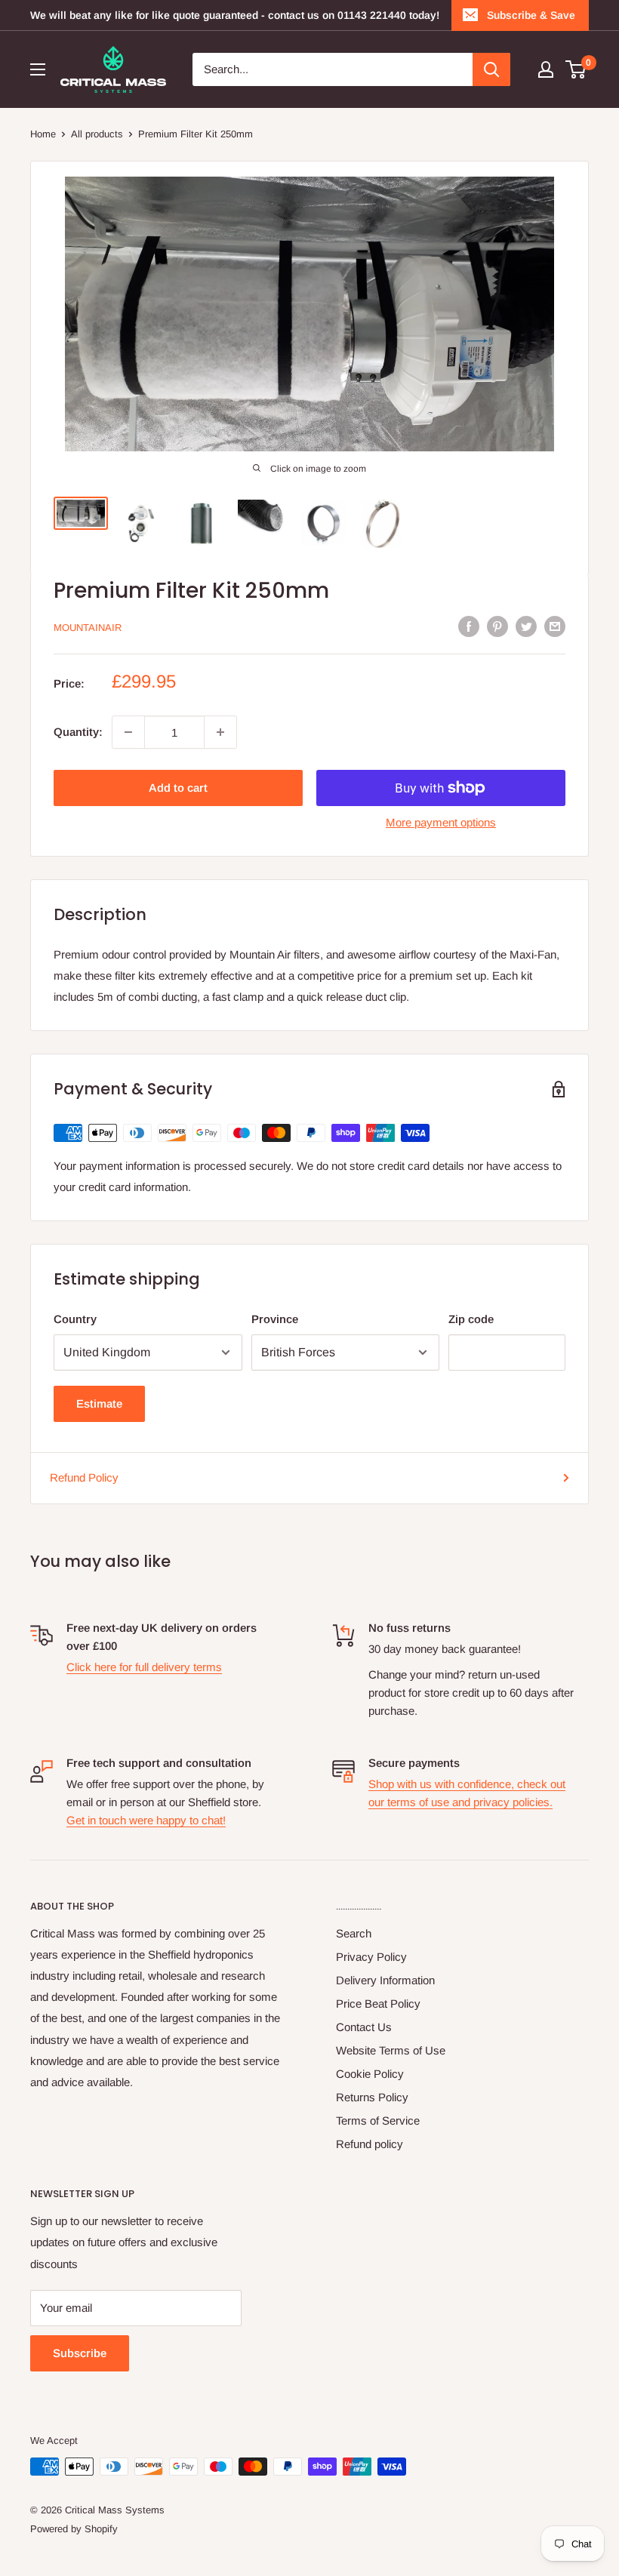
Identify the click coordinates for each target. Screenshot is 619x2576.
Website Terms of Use (391, 2050)
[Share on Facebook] (469, 626)
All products (97, 134)
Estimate (99, 1403)
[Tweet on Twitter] (526, 626)
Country (75, 1319)
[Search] (491, 69)
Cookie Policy (370, 2074)
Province (275, 1319)
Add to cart (178, 788)
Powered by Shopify (74, 2529)
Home (43, 134)
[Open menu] (38, 69)
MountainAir (88, 628)
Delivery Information (385, 1980)
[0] (576, 69)
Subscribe (80, 2353)
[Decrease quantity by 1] (128, 732)
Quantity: (78, 732)
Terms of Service (378, 2121)
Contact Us (364, 2027)
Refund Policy (84, 1477)
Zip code (471, 1319)
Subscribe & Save (531, 15)
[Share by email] (555, 626)
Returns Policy (372, 2097)
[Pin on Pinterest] (497, 626)
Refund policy (370, 2144)
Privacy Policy (371, 1957)
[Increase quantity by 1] (220, 732)
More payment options (441, 822)
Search (354, 1933)
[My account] (546, 69)
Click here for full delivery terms (144, 1667)
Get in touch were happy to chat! (146, 1820)
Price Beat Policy (378, 2004)
